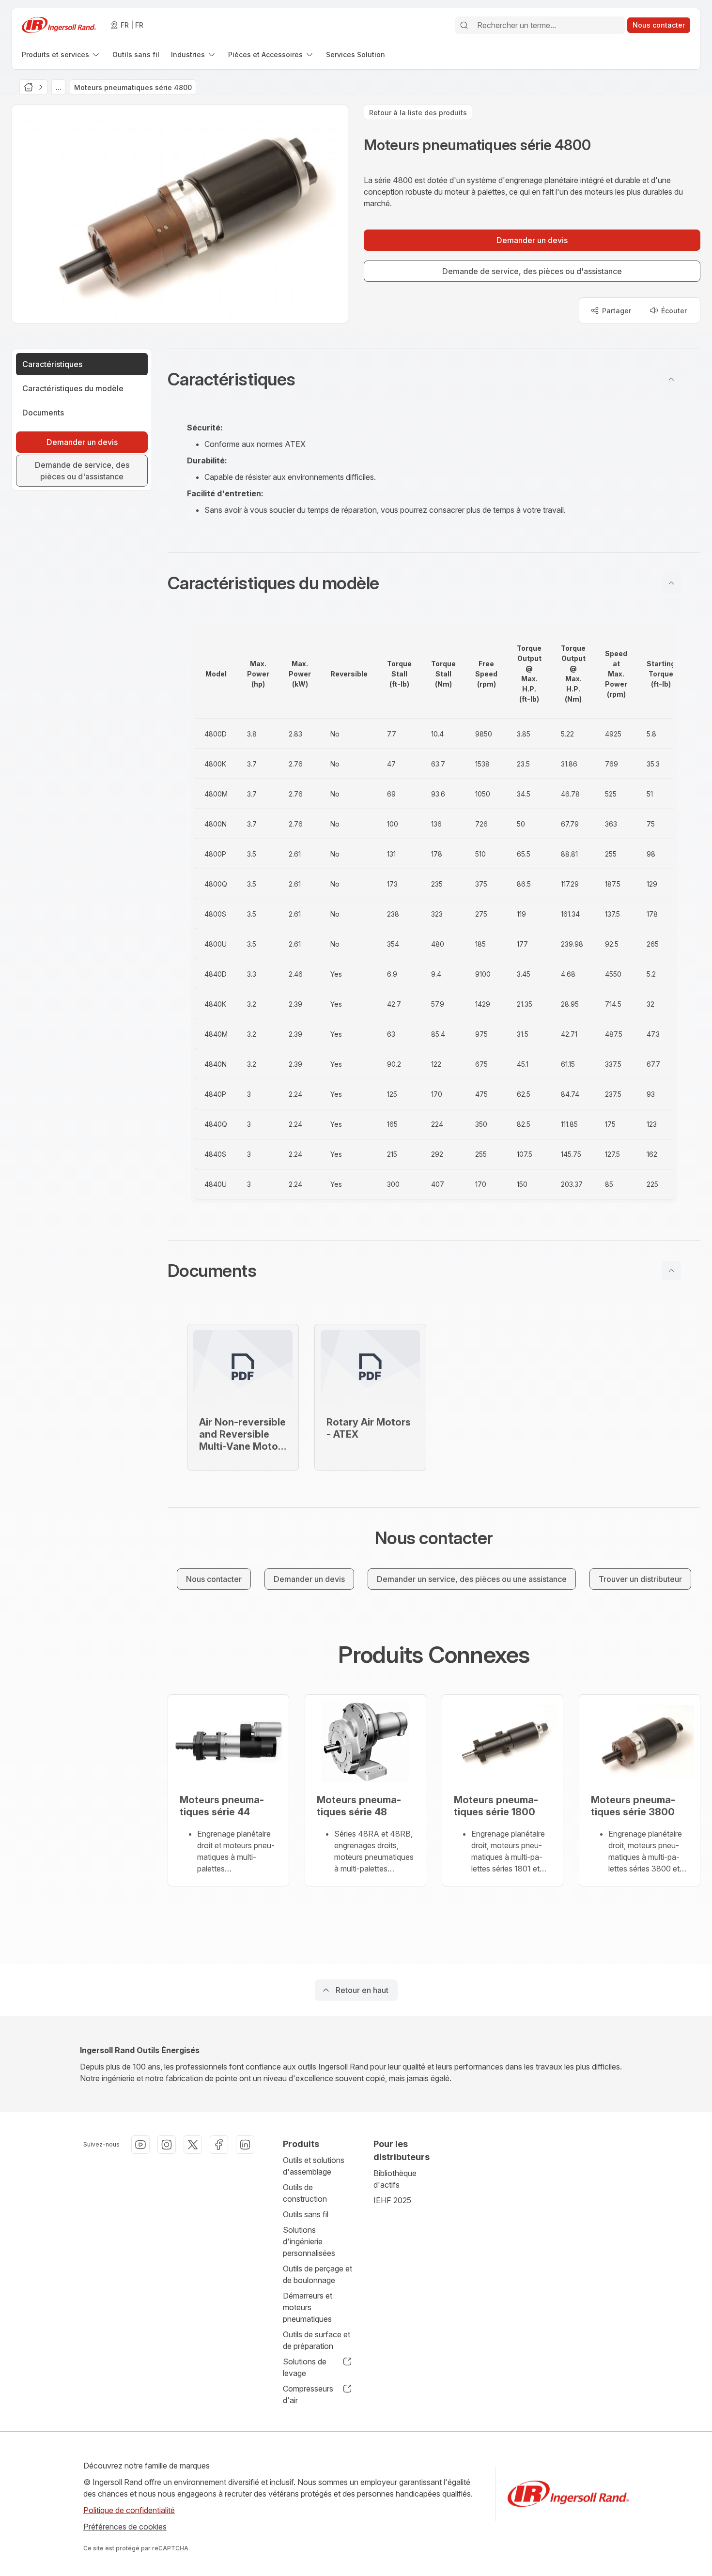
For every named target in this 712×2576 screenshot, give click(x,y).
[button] (434, 379)
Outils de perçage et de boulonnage (317, 2274)
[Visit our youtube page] (140, 2145)
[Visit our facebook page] (219, 2145)
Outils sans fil (306, 2214)
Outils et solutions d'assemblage (314, 2166)
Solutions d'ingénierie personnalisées (309, 2241)
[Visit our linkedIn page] (245, 2145)
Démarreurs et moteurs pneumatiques (308, 2307)
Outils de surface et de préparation (317, 2340)
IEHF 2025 (392, 2200)
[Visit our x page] (193, 2145)
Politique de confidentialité (129, 2510)
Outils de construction (305, 2193)
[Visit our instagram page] (167, 2145)
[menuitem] (61, 54)
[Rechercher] (464, 25)
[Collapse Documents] (671, 1271)
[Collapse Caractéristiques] (671, 379)
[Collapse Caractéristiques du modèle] (671, 583)
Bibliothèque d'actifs (395, 2179)
